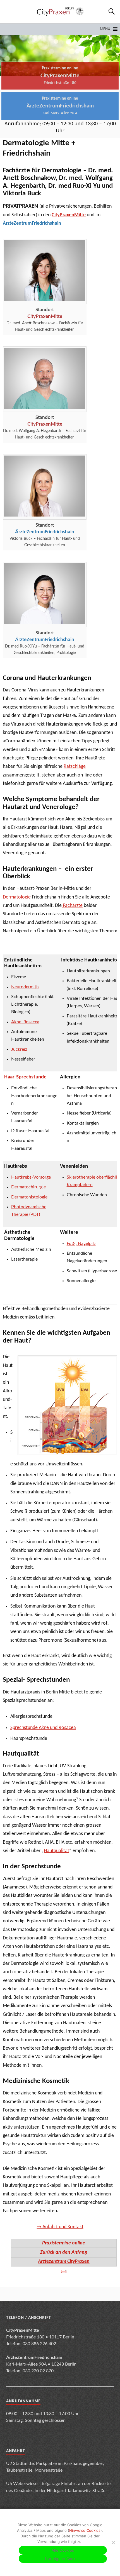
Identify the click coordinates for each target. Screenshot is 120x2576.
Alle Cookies (63, 2550)
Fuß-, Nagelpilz (81, 1244)
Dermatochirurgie (28, 1187)
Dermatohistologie (29, 1197)
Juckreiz (19, 1049)
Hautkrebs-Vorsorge (31, 1177)
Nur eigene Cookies (63, 2559)
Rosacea (31, 1022)
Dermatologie (17, 897)
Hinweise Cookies (85, 2530)
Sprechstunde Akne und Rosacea (43, 1728)
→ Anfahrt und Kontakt (60, 2227)
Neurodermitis (25, 987)
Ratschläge (75, 767)
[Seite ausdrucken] (64, 2271)
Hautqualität (57, 1851)
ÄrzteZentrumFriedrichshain (32, 223)
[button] (105, 29)
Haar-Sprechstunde (25, 1077)
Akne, (17, 1022)
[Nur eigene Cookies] (113, 2542)
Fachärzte (72, 906)
